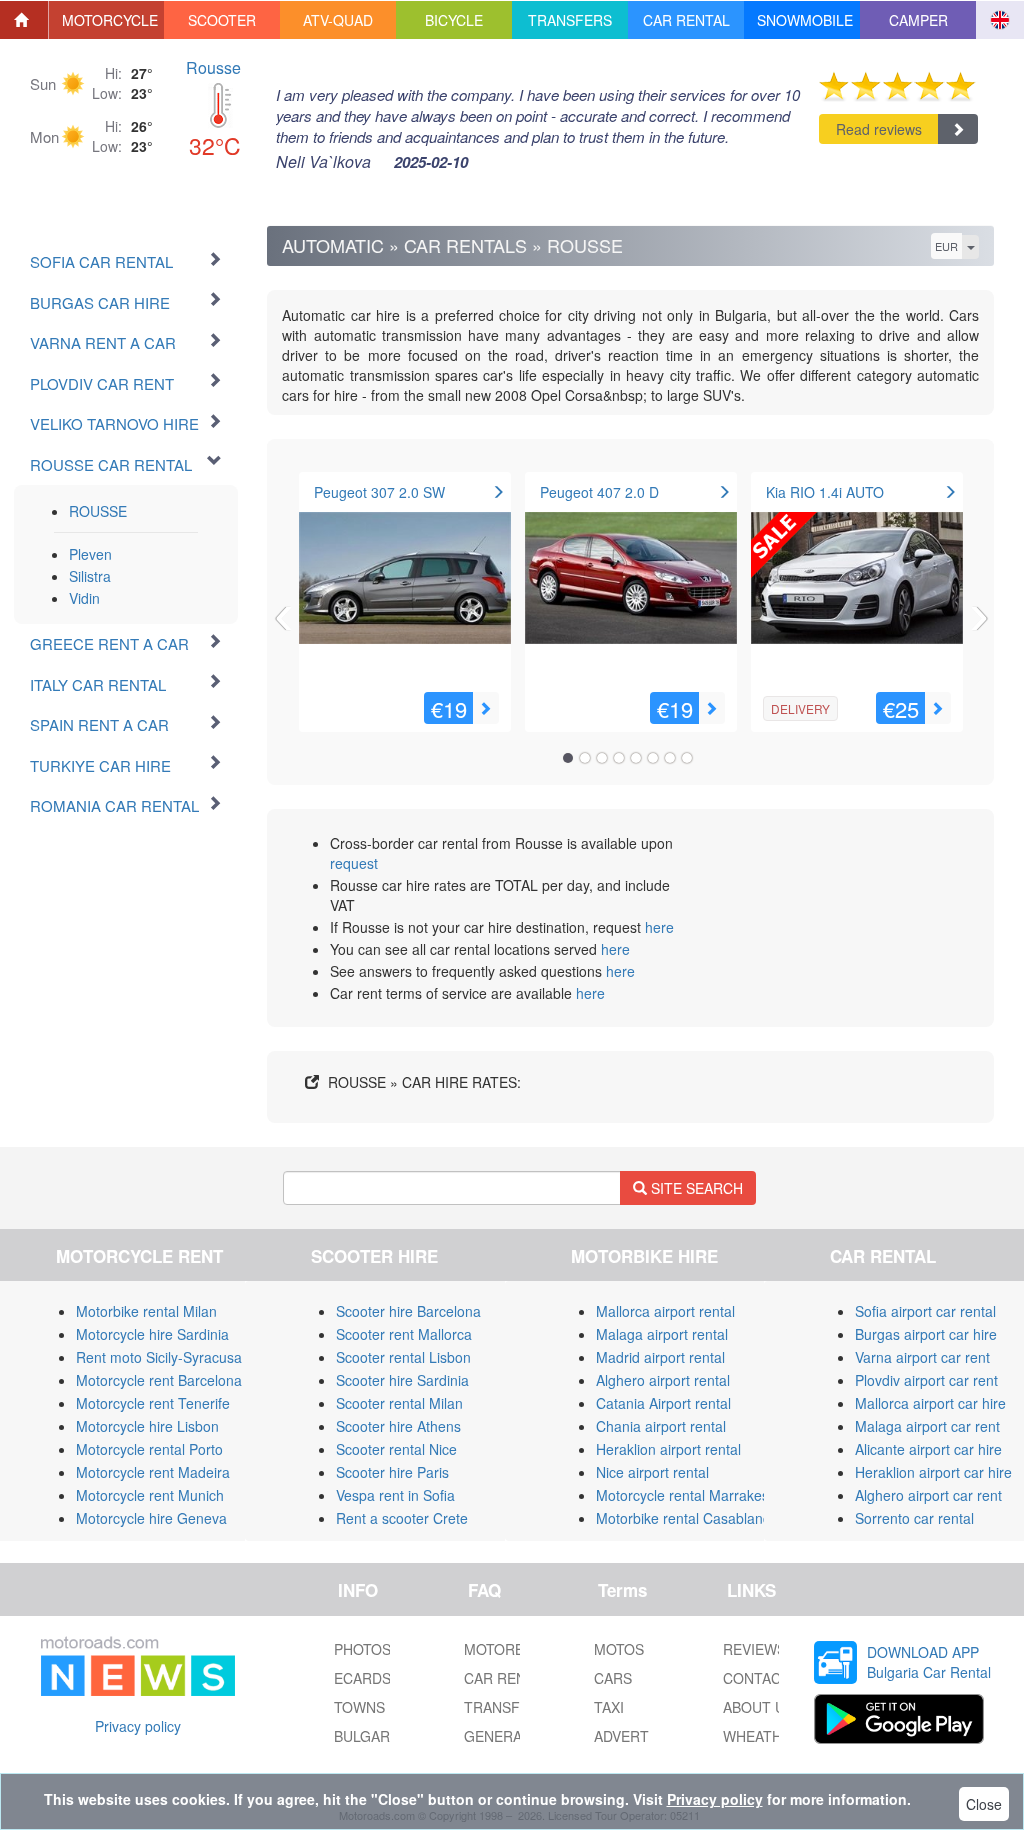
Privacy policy (138, 1726)
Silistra (90, 576)
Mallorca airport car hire (930, 1403)
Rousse (213, 67)
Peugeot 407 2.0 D (599, 492)
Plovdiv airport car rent (926, 1380)
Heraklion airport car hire (933, 1472)
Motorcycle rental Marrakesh (686, 1495)
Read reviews (879, 129)
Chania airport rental (661, 1426)
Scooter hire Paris (392, 1472)
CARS (613, 1678)
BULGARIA (368, 1736)
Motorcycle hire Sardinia (152, 1334)
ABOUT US (758, 1707)
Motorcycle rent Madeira (153, 1472)
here (659, 927)
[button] (107, 20)
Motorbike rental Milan (146, 1311)
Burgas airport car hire (926, 1334)
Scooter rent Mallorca (404, 1334)
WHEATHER (762, 1736)
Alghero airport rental (663, 1380)
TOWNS (359, 1707)
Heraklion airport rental (668, 1449)
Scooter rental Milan (399, 1403)
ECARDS (362, 1678)
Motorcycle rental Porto (149, 1449)
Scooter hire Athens (398, 1426)
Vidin (84, 598)
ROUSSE (98, 511)
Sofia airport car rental (925, 1311)
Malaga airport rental (662, 1334)
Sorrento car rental (914, 1518)
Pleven (90, 554)
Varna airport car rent (922, 1357)
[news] (138, 1662)
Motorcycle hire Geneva (151, 1518)
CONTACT (756, 1678)
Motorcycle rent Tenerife (153, 1403)
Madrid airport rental (660, 1357)
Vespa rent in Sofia (395, 1495)
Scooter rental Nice (396, 1449)
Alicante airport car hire (928, 1449)
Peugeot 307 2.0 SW (379, 492)
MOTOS (619, 1649)
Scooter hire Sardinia (402, 1380)
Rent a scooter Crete (402, 1518)
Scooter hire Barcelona (408, 1311)
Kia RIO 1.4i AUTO (825, 492)
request (354, 863)
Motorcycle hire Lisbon (147, 1426)
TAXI (609, 1707)
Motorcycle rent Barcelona (159, 1380)
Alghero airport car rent (928, 1495)
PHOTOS (362, 1649)
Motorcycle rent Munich (150, 1495)
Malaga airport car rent (927, 1426)
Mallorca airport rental (665, 1311)
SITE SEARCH (695, 1188)
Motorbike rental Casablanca (687, 1518)
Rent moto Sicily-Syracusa (159, 1357)
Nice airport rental (652, 1472)
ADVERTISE (632, 1736)
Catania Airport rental (663, 1403)
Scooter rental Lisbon (403, 1357)
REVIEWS (754, 1649)
